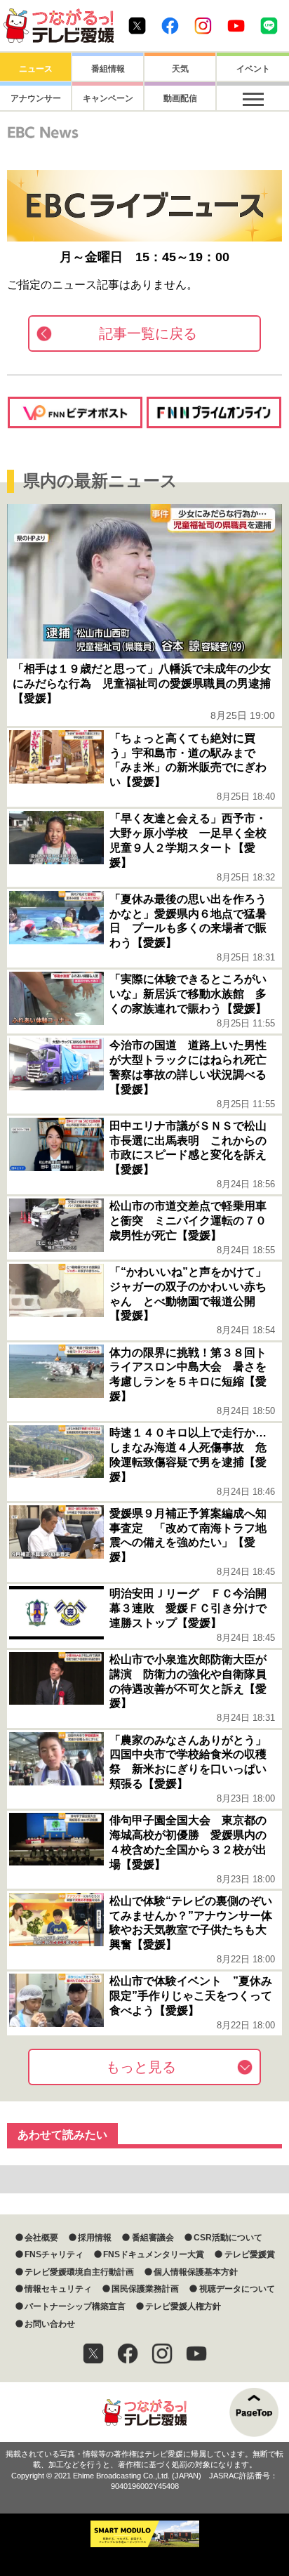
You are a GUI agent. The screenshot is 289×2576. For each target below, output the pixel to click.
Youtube (236, 26)
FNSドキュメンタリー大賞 (154, 2254)
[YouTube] (196, 2353)
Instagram (203, 26)
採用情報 (95, 2238)
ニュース (36, 69)
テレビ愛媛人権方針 (183, 2306)
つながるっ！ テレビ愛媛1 (59, 26)
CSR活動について (228, 2238)
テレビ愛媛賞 (249, 2254)
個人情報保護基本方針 (196, 2272)
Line (269, 26)
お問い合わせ (50, 2324)
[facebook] (128, 2353)
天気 (180, 69)
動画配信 (180, 98)
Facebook (170, 26)
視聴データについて (237, 2289)
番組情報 (108, 69)
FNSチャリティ (54, 2254)
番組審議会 (153, 2238)
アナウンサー (36, 98)
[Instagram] (162, 2353)
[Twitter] (93, 2353)
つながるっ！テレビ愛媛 (144, 2412)
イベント (253, 69)
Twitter (137, 26)
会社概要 (41, 2238)
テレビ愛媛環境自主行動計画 (79, 2272)
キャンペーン (108, 98)
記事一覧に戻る (148, 333)
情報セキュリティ (58, 2289)
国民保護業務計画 (145, 2289)
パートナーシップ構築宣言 (75, 2306)
